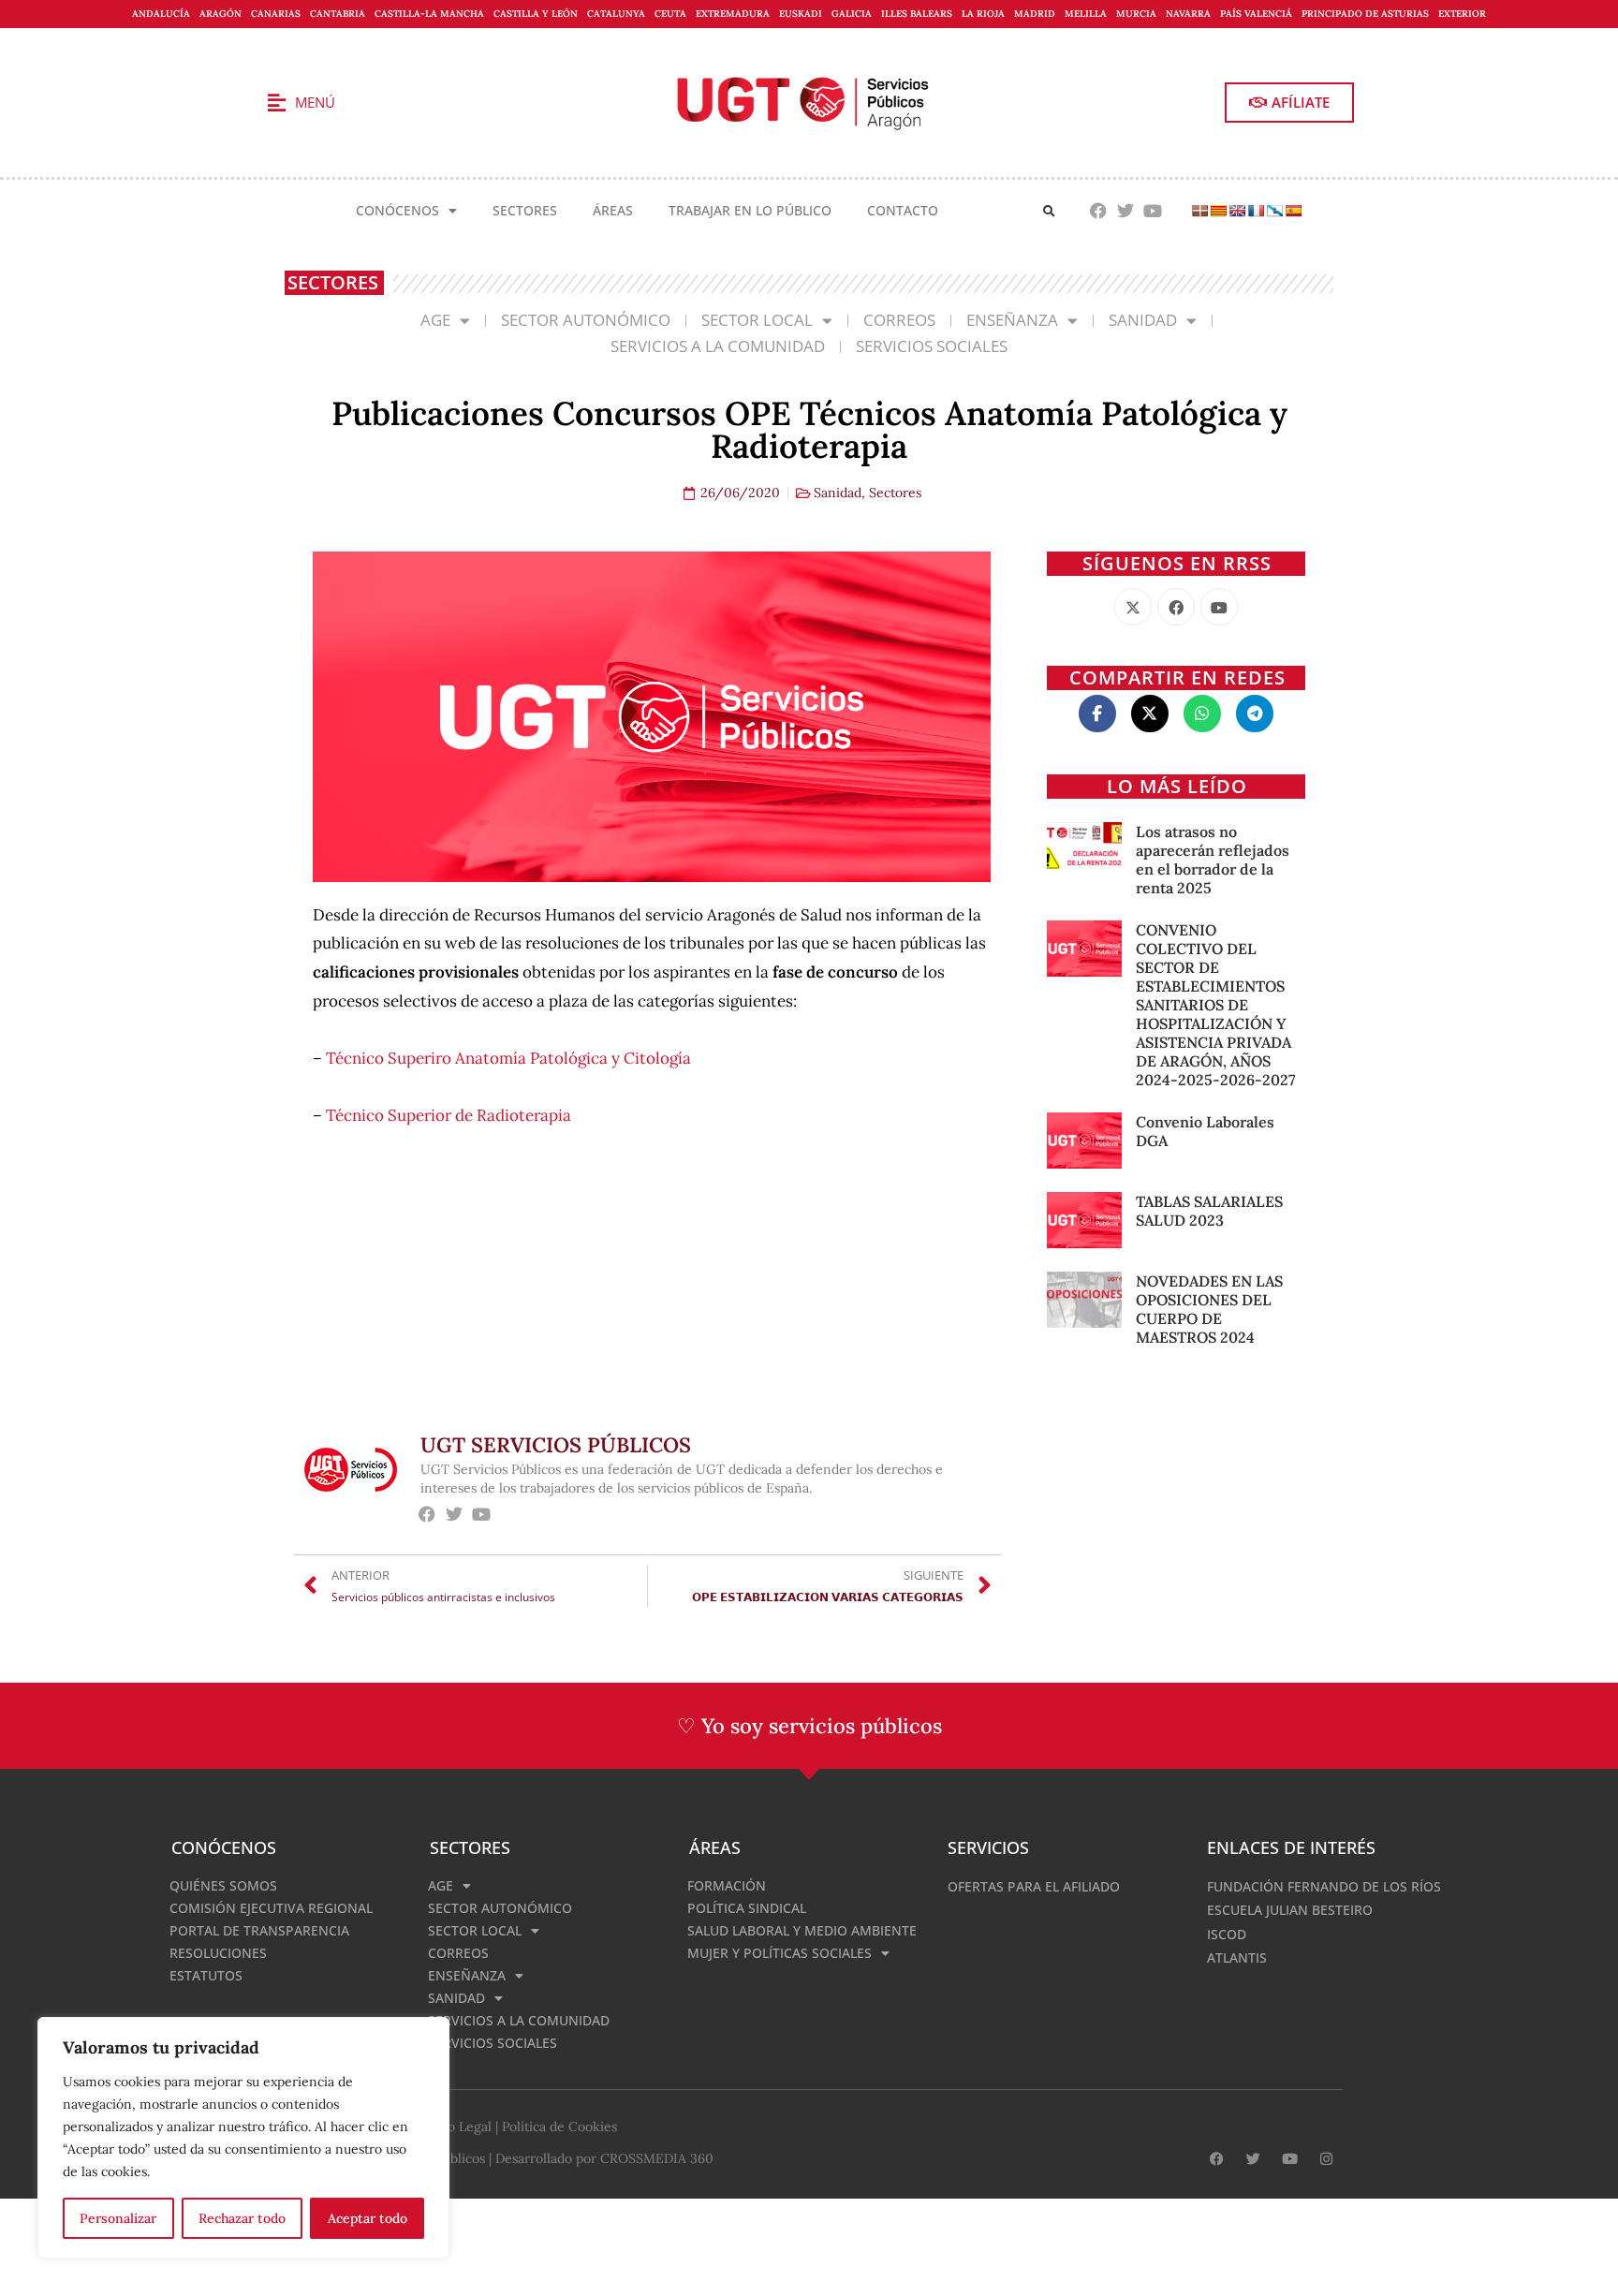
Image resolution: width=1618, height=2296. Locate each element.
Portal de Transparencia (259, 1930)
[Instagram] (1326, 2159)
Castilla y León (536, 14)
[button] (1049, 211)
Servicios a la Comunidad (718, 346)
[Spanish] (1293, 211)
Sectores (525, 210)
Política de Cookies (559, 2127)
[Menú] (276, 103)
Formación (727, 1885)
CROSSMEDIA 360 (657, 2158)
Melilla (1086, 14)
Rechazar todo (242, 2218)
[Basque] (1199, 211)
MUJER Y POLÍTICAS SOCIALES (780, 1953)
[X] (1133, 607)
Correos (899, 320)
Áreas (613, 210)
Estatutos (206, 1975)
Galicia (852, 14)
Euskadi (801, 14)
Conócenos (397, 210)
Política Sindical (747, 1908)
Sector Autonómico (586, 320)
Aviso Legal (457, 2127)
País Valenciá (1256, 14)
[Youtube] (1152, 211)
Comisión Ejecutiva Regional (271, 1908)
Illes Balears (917, 14)
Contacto (903, 210)
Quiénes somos (223, 1885)
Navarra (1188, 14)
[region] (243, 2138)
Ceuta (670, 14)
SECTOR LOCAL (757, 320)
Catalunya (616, 14)
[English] (1237, 211)
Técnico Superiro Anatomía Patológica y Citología (508, 1058)
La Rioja (983, 14)
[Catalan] (1218, 211)
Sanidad (1143, 320)
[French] (1256, 211)
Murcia (1136, 14)
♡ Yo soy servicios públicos (809, 1726)
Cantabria (338, 14)
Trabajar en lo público (750, 210)
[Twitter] (1125, 211)
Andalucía (161, 14)
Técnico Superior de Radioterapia (449, 1115)
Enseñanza (1012, 320)
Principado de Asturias (1365, 14)
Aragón (221, 14)
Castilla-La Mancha (429, 14)
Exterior (1462, 14)
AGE (435, 320)
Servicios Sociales (932, 346)
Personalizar (118, 2218)
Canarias (276, 14)
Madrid (1035, 14)
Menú (315, 102)
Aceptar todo (368, 2218)
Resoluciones (218, 1953)
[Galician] (1274, 211)
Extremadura (733, 14)
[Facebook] (1099, 211)
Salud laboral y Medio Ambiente (802, 1930)
